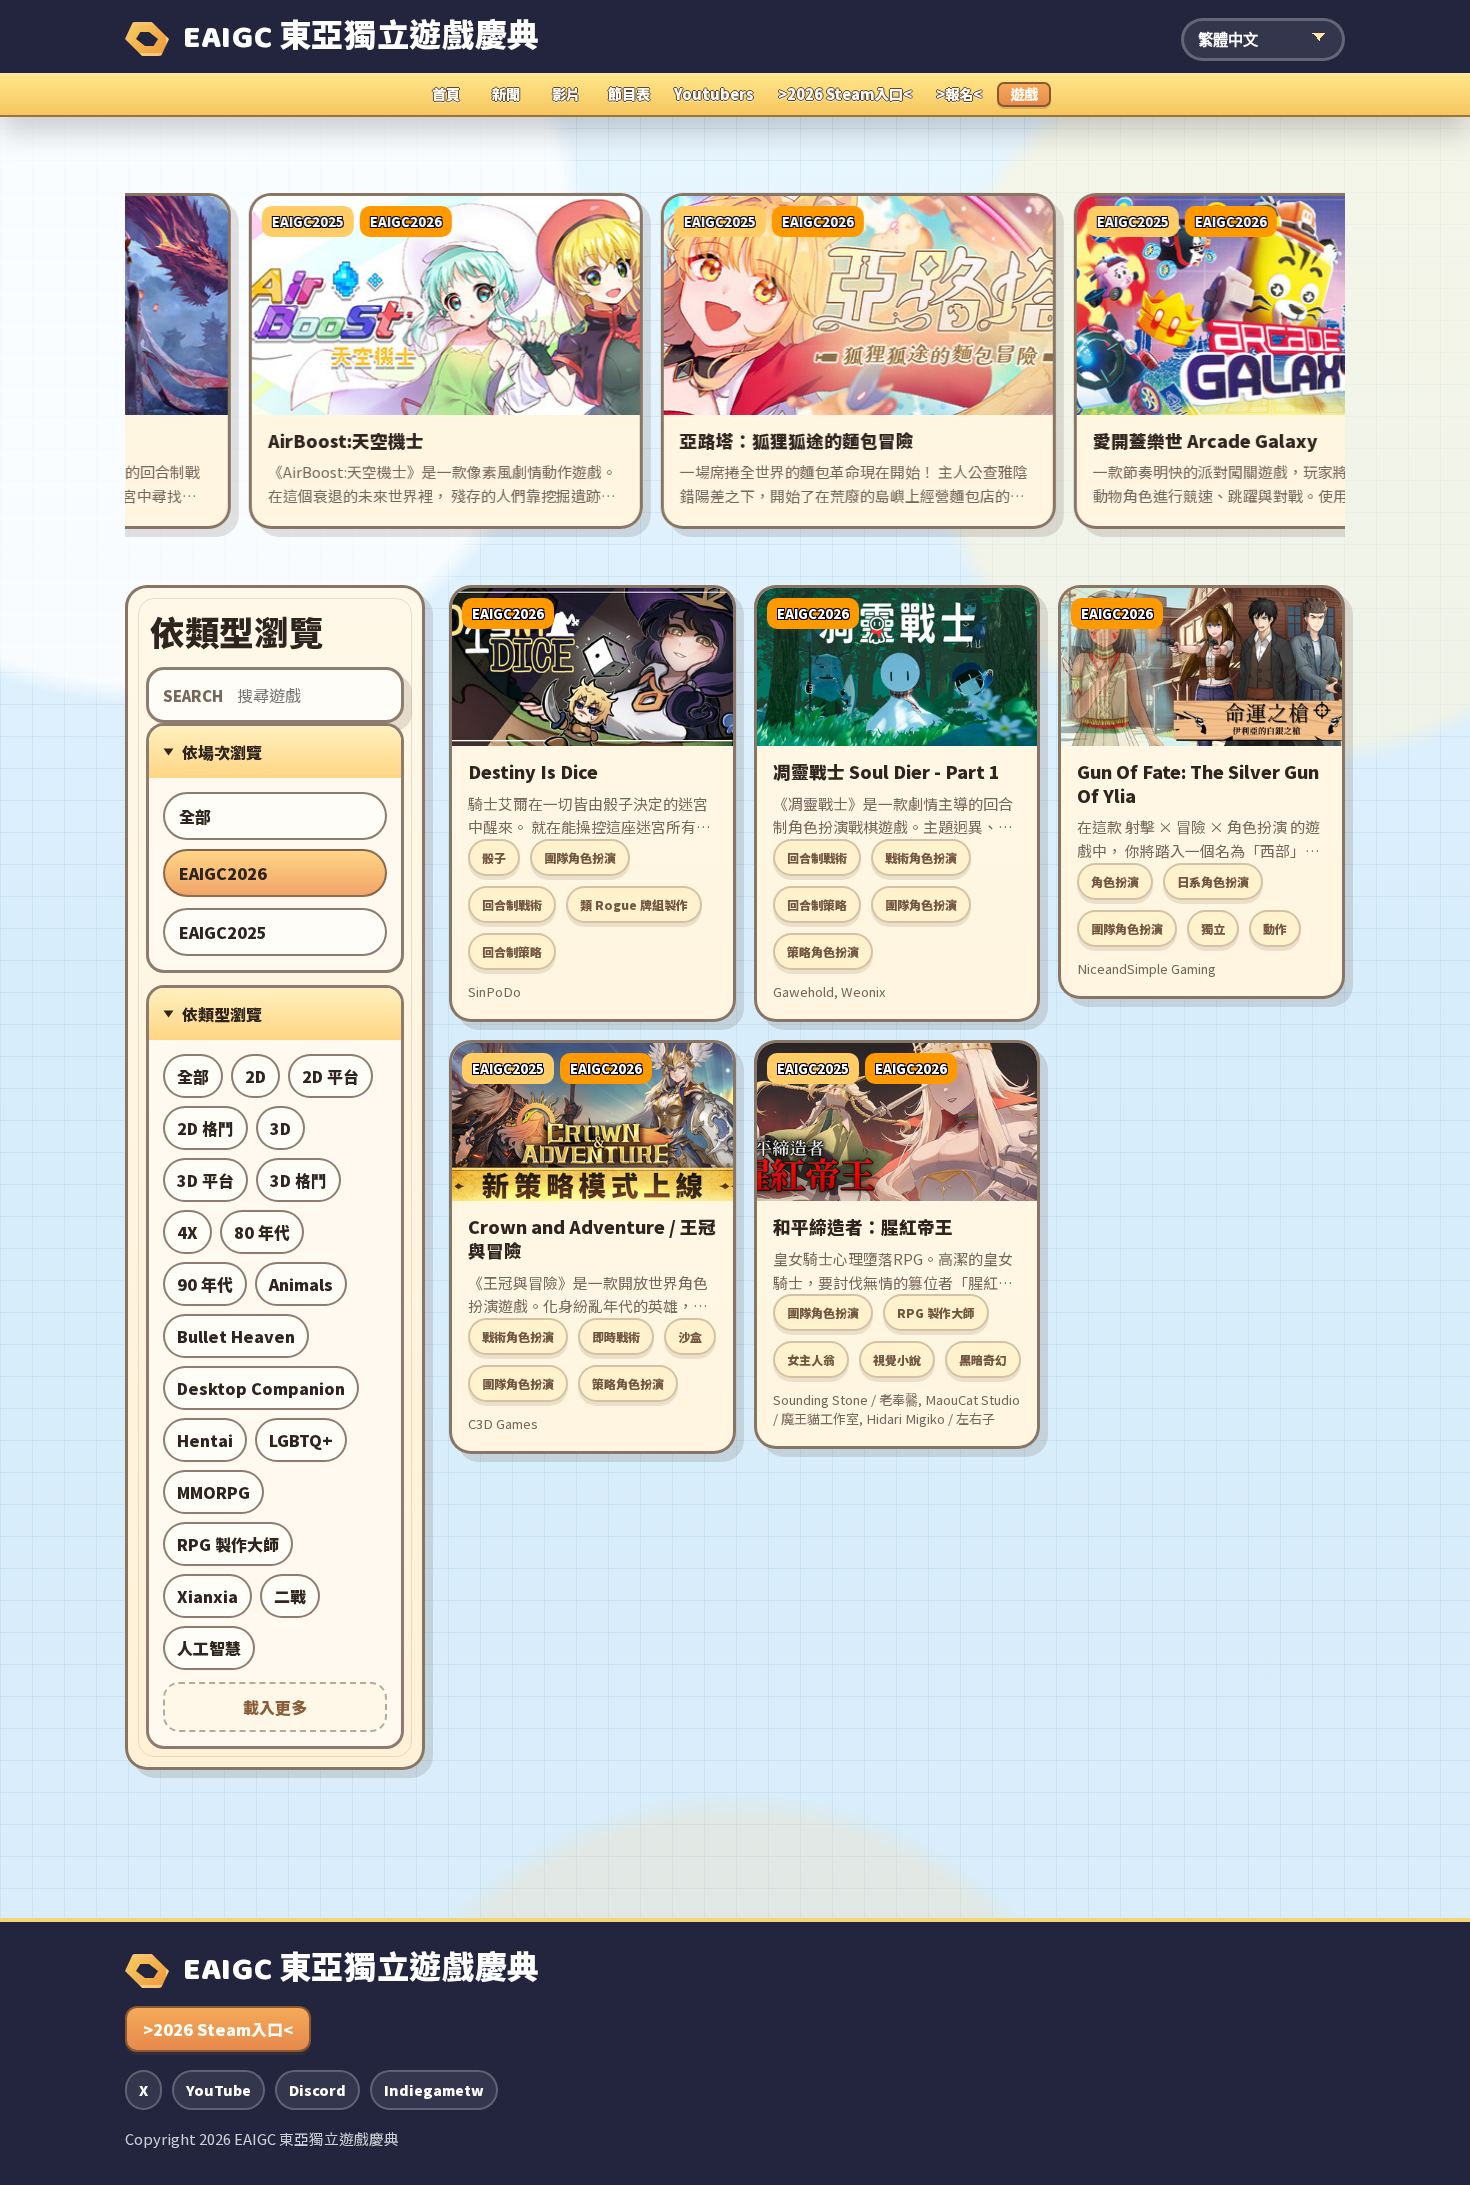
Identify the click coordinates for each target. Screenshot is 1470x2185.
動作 (1275, 928)
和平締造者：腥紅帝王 (863, 1226)
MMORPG (213, 1492)
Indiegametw (434, 2090)
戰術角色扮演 (921, 857)
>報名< (959, 94)
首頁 (446, 94)
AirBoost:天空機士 (286, 440)
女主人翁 (811, 1359)
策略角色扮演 (823, 951)
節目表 (629, 94)
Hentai (205, 1440)
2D (255, 1076)
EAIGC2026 (223, 873)
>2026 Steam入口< (845, 94)
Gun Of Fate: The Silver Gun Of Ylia (1198, 783)
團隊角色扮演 (580, 857)
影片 (566, 94)
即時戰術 (616, 1336)
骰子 (494, 857)
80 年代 (262, 1232)
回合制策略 (512, 951)
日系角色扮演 (1213, 881)
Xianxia (207, 1596)
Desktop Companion (261, 1388)
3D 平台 (205, 1180)
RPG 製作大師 (228, 1544)
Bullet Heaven (236, 1336)
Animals (301, 1284)
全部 (195, 816)
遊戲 (1024, 93)
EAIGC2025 (223, 932)
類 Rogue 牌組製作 (634, 904)
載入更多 (275, 1707)
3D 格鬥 (298, 1180)
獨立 (1213, 928)
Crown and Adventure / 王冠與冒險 (592, 1238)
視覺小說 (897, 1359)
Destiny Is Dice (533, 771)
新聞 (506, 94)
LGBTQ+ (301, 1440)
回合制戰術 (512, 904)
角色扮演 (1115, 881)
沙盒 (690, 1336)
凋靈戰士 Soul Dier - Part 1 (886, 771)
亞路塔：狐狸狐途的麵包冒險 (738, 440)
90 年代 (205, 1284)
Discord (317, 2090)
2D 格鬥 (205, 1128)
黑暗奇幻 (983, 1359)
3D (280, 1128)
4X (187, 1232)
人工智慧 (209, 1648)
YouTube (218, 2090)
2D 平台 (330, 1076)
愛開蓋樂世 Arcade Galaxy (1145, 440)
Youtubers (714, 94)
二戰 (290, 1596)
